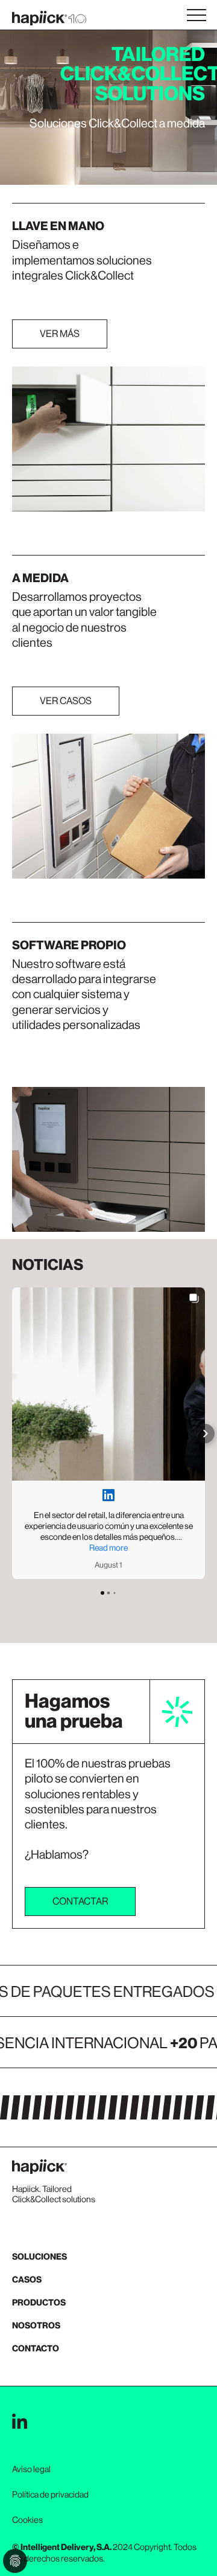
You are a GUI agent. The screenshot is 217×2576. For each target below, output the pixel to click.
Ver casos (66, 701)
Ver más (60, 334)
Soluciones (39, 2257)
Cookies (27, 2520)
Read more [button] (108, 1548)
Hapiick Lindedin (20, 2421)
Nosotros (36, 2326)
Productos (39, 2303)
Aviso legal (31, 2469)
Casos (27, 2280)
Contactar (80, 1901)
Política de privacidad (50, 2494)
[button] (12, 1434)
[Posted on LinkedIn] (108, 1495)
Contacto (36, 2349)
